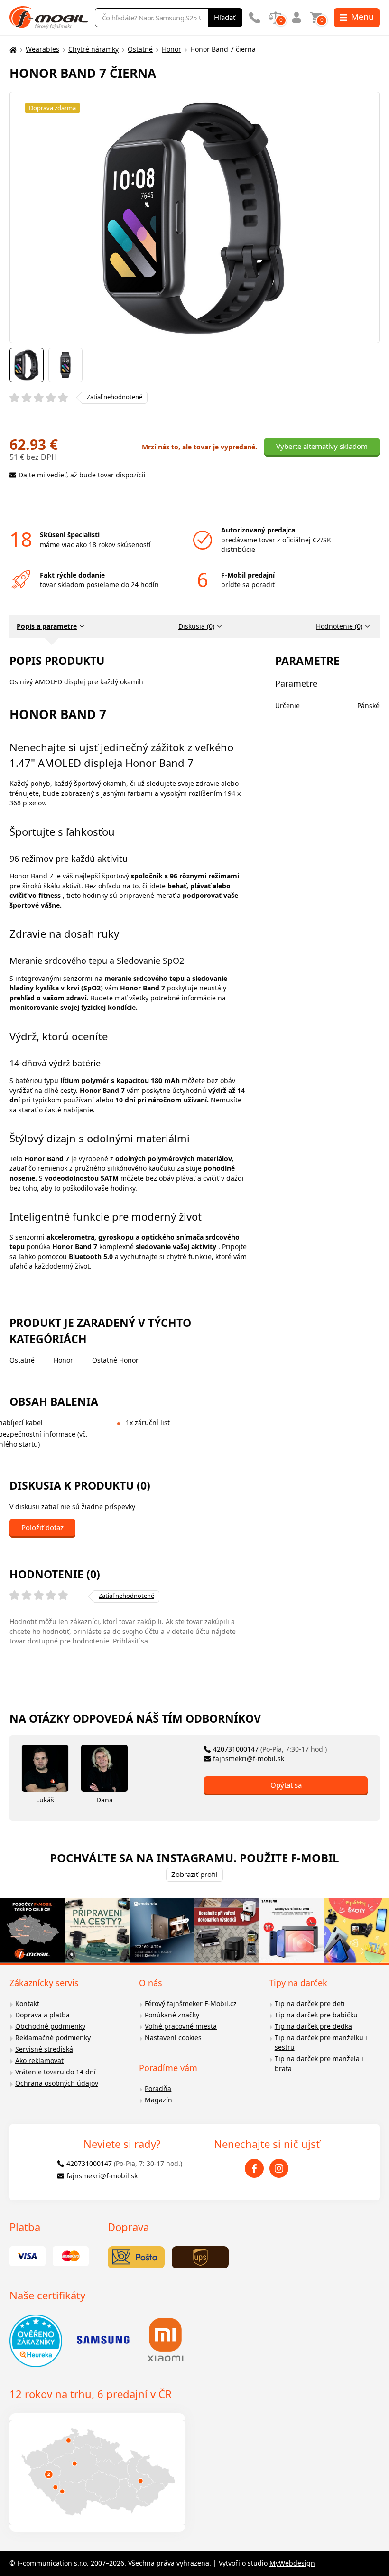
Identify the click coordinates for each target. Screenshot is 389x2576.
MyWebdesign (292, 2563)
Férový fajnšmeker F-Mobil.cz (191, 2003)
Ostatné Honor (115, 1360)
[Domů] (12, 50)
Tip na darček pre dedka (313, 2026)
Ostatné (140, 49)
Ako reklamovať (39, 2060)
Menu (362, 17)
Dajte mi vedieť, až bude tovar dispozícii (82, 475)
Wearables (42, 49)
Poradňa (158, 2088)
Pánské (368, 705)
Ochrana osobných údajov (57, 2083)
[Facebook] (254, 2168)
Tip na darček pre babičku (316, 2015)
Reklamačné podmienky (53, 2038)
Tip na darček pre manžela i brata (319, 2063)
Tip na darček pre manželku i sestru (321, 2043)
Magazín (158, 2100)
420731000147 (270, 1749)
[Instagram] (279, 2168)
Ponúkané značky (172, 2015)
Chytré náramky (93, 49)
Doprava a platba (42, 2015)
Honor (171, 49)
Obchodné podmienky (50, 2026)
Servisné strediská (44, 2049)
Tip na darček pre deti (310, 2003)
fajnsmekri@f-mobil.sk (249, 1759)
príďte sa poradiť (248, 584)
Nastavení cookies (173, 2038)
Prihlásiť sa (130, 1641)
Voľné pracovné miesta (181, 2026)
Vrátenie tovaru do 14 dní (56, 2072)
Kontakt (27, 2003)
